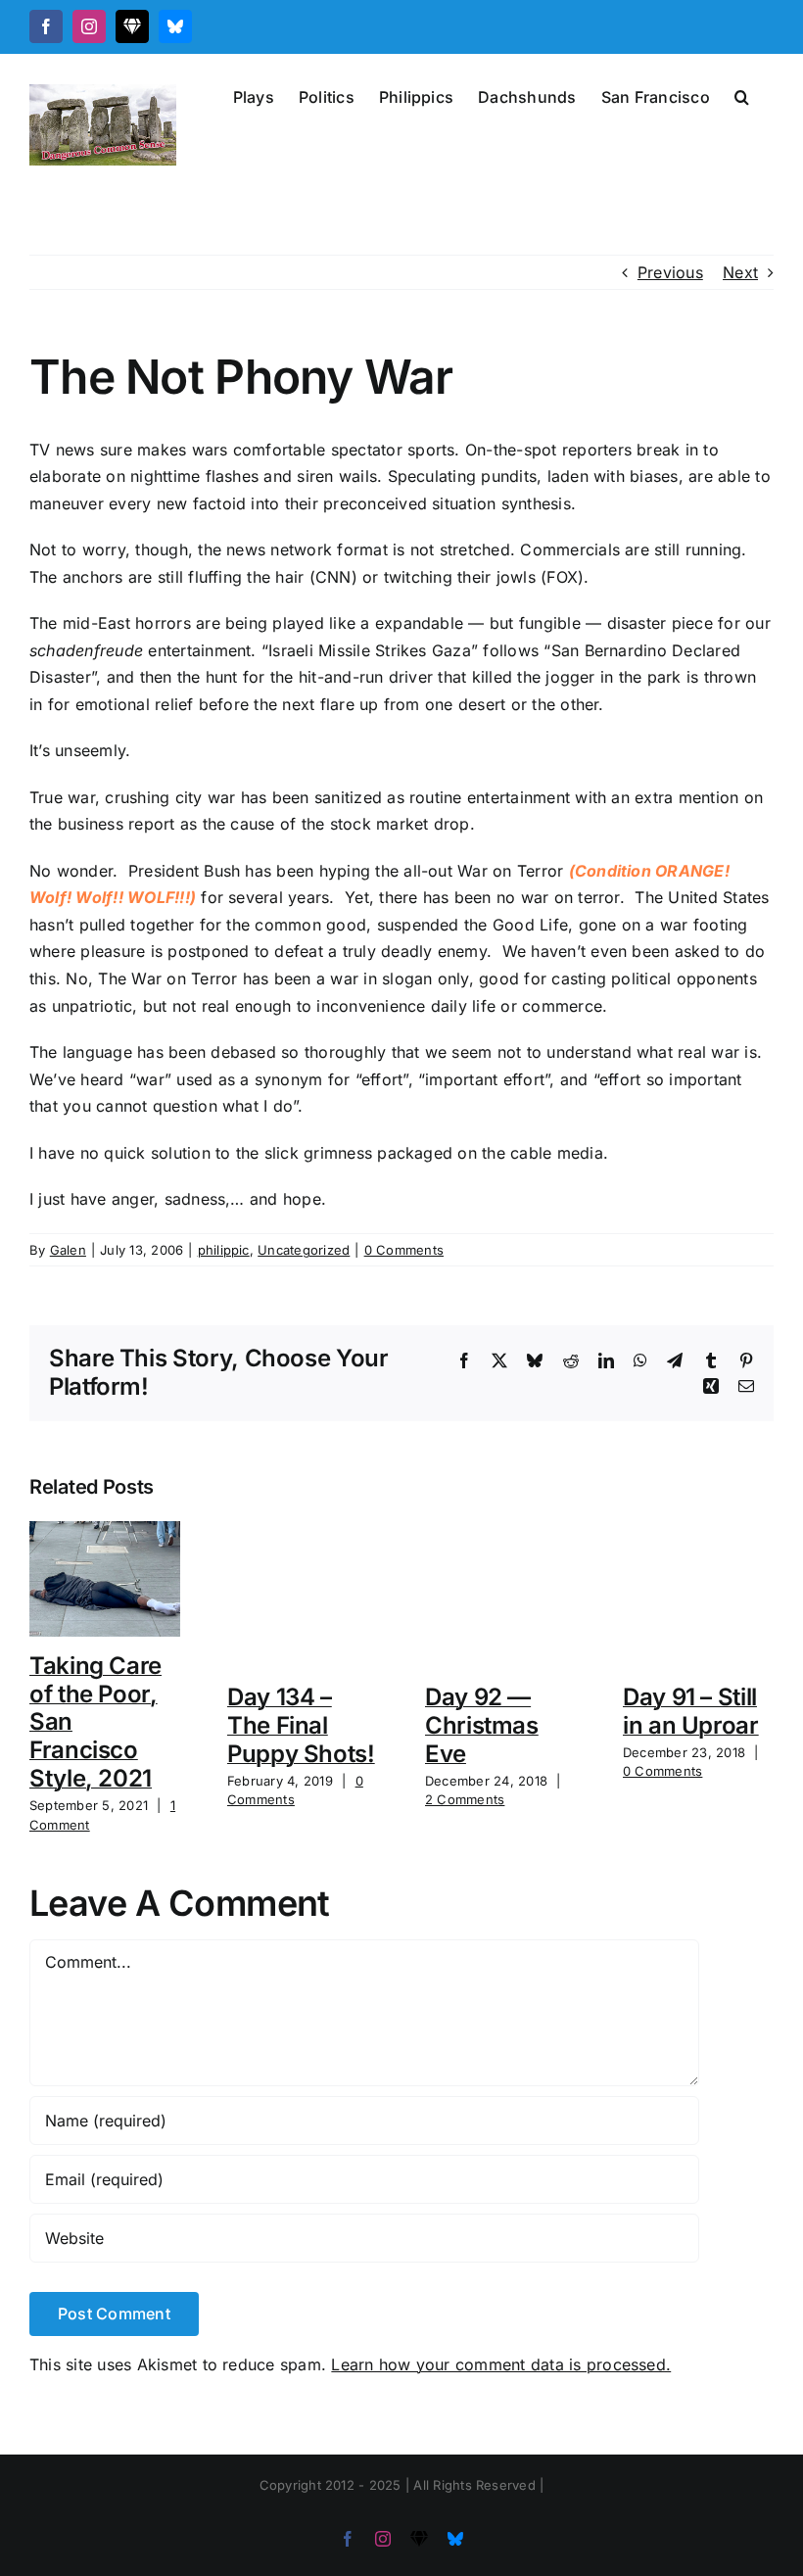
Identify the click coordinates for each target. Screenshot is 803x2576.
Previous (670, 272)
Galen (68, 1250)
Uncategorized (304, 1250)
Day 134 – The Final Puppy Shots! (301, 1725)
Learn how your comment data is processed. (501, 2364)
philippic (224, 1250)
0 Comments (404, 1250)
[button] (742, 95)
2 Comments (465, 1799)
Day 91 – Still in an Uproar (691, 1711)
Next (740, 272)
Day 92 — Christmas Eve (482, 1725)
